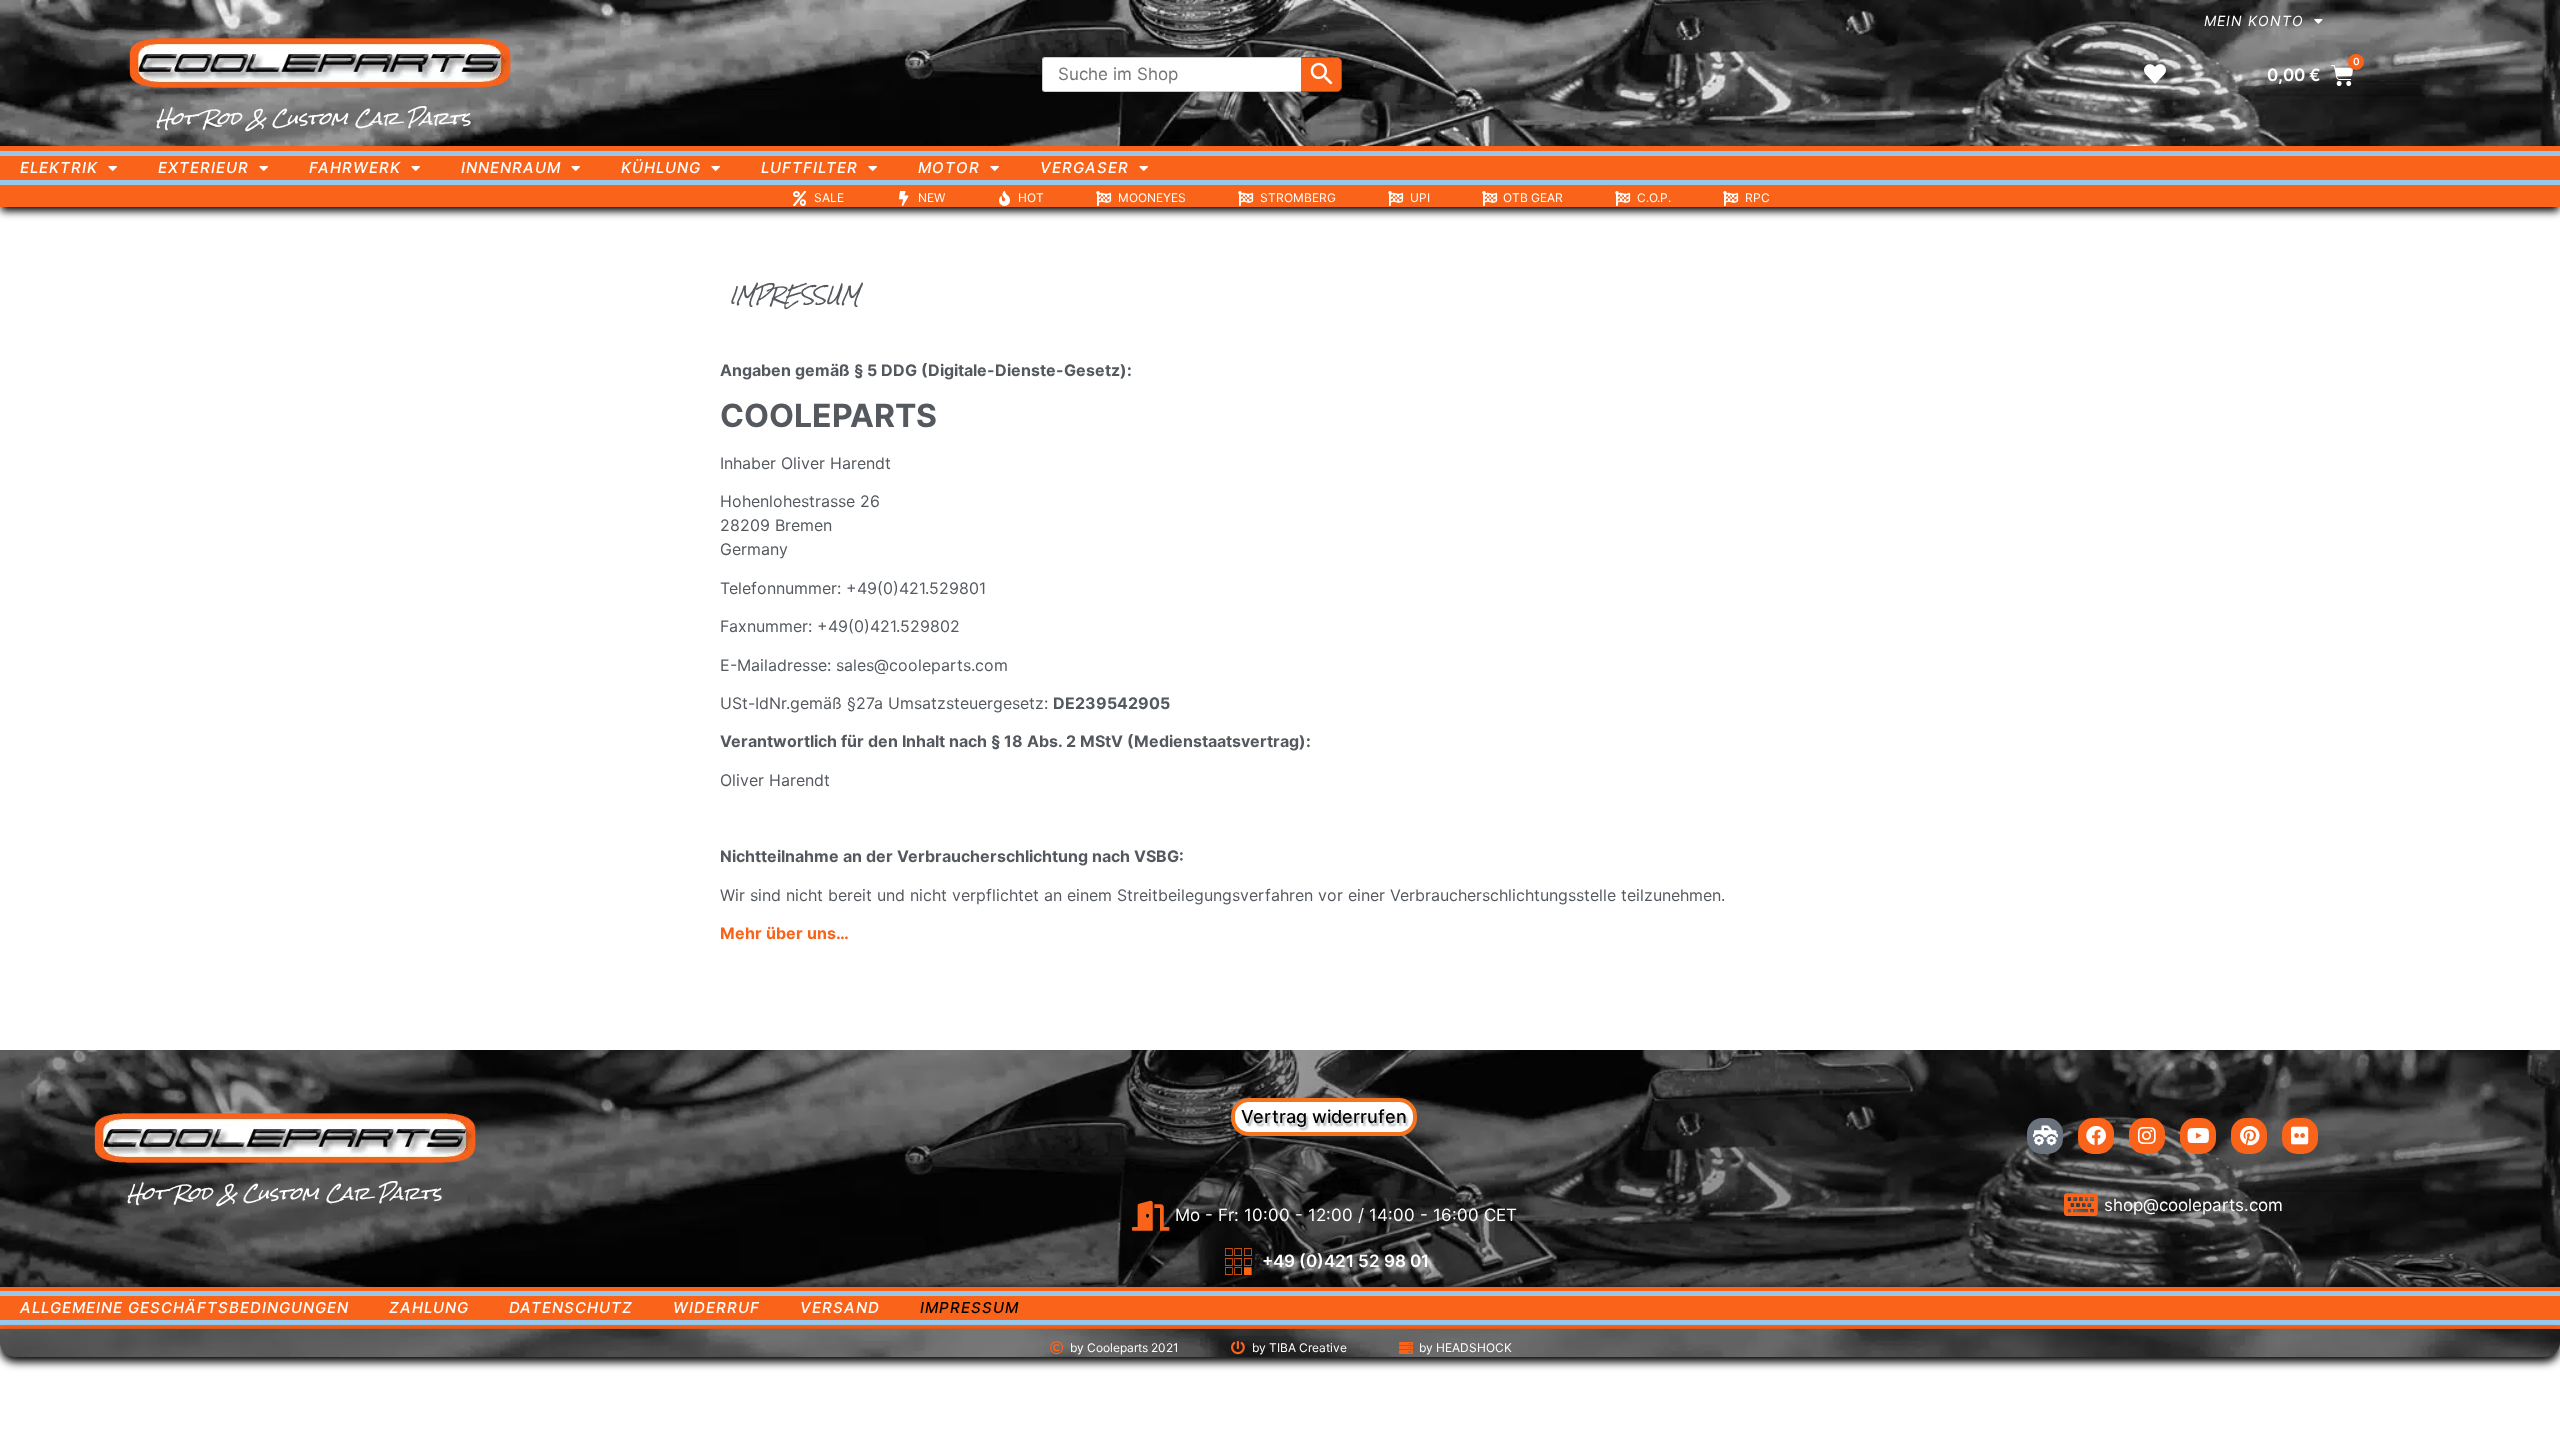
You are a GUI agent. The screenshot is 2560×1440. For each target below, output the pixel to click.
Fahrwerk (355, 167)
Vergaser (1084, 167)
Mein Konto (2254, 20)
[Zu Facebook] (2096, 1136)
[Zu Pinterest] (2249, 1136)
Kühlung (661, 167)
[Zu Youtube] (2198, 1136)
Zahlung (429, 1307)
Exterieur (203, 167)
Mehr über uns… (784, 933)
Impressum (969, 1307)
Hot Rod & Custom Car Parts (313, 118)
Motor (949, 167)
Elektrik (59, 167)
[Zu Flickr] (2300, 1136)
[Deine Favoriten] (2155, 74)
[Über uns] (2045, 1136)
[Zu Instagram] (2147, 1136)
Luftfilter (809, 167)
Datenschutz (571, 1307)
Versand (840, 1307)
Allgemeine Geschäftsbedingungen (184, 1307)
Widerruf (716, 1307)
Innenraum (511, 167)
